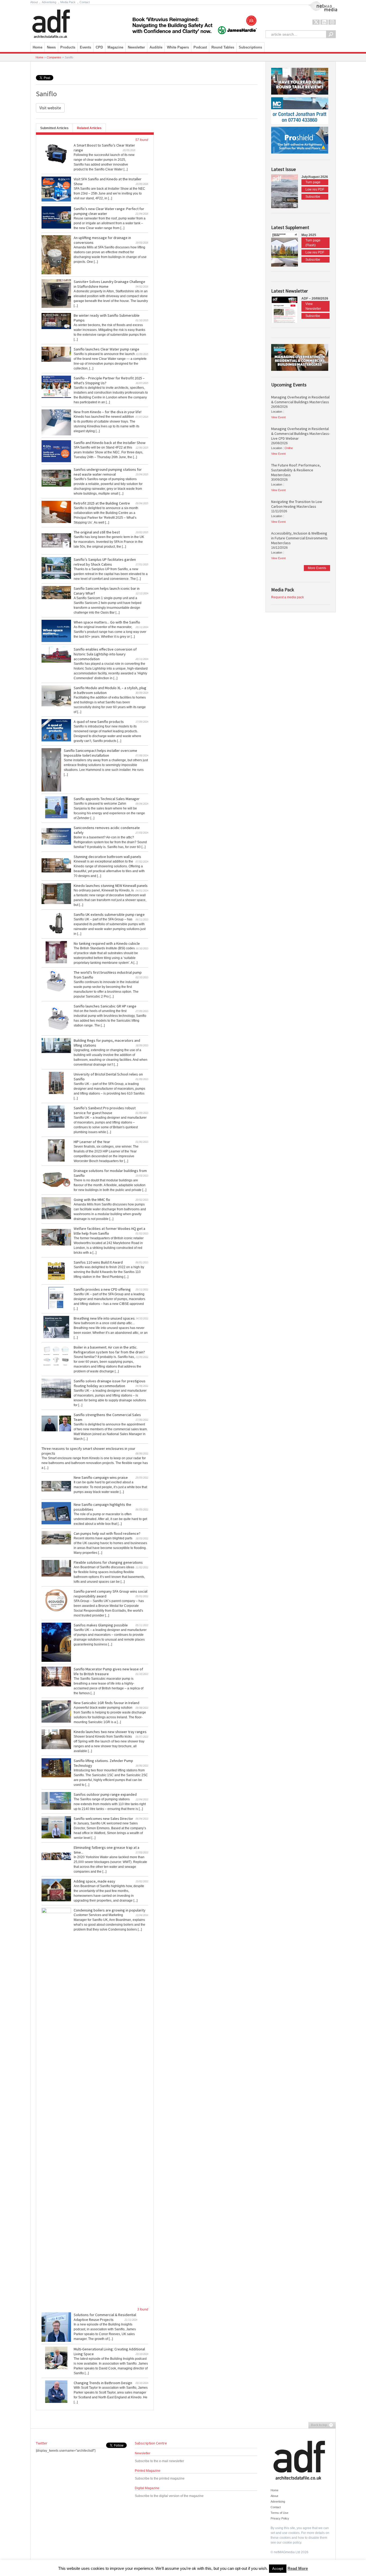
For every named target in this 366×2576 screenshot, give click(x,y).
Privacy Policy (280, 2518)
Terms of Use (279, 2513)
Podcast (200, 47)
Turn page (313, 182)
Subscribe (313, 197)
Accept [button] (278, 2569)
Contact (85, 2)
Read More (298, 2568)
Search (331, 34)
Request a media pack (287, 597)
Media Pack (68, 2)
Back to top (318, 2425)
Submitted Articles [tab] (54, 128)
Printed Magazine (148, 2471)
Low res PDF (315, 189)
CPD (99, 47)
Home (38, 47)
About (34, 2)
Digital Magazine (147, 2488)
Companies (54, 57)
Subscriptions (250, 47)
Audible (156, 47)
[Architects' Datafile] (60, 22)
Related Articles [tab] (89, 128)
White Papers (178, 47)
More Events (317, 568)
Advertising (49, 2)
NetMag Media (318, 3)
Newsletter (143, 2453)
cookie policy (292, 2543)
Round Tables (223, 47)
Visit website (50, 108)
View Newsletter (313, 306)
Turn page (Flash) (313, 243)
